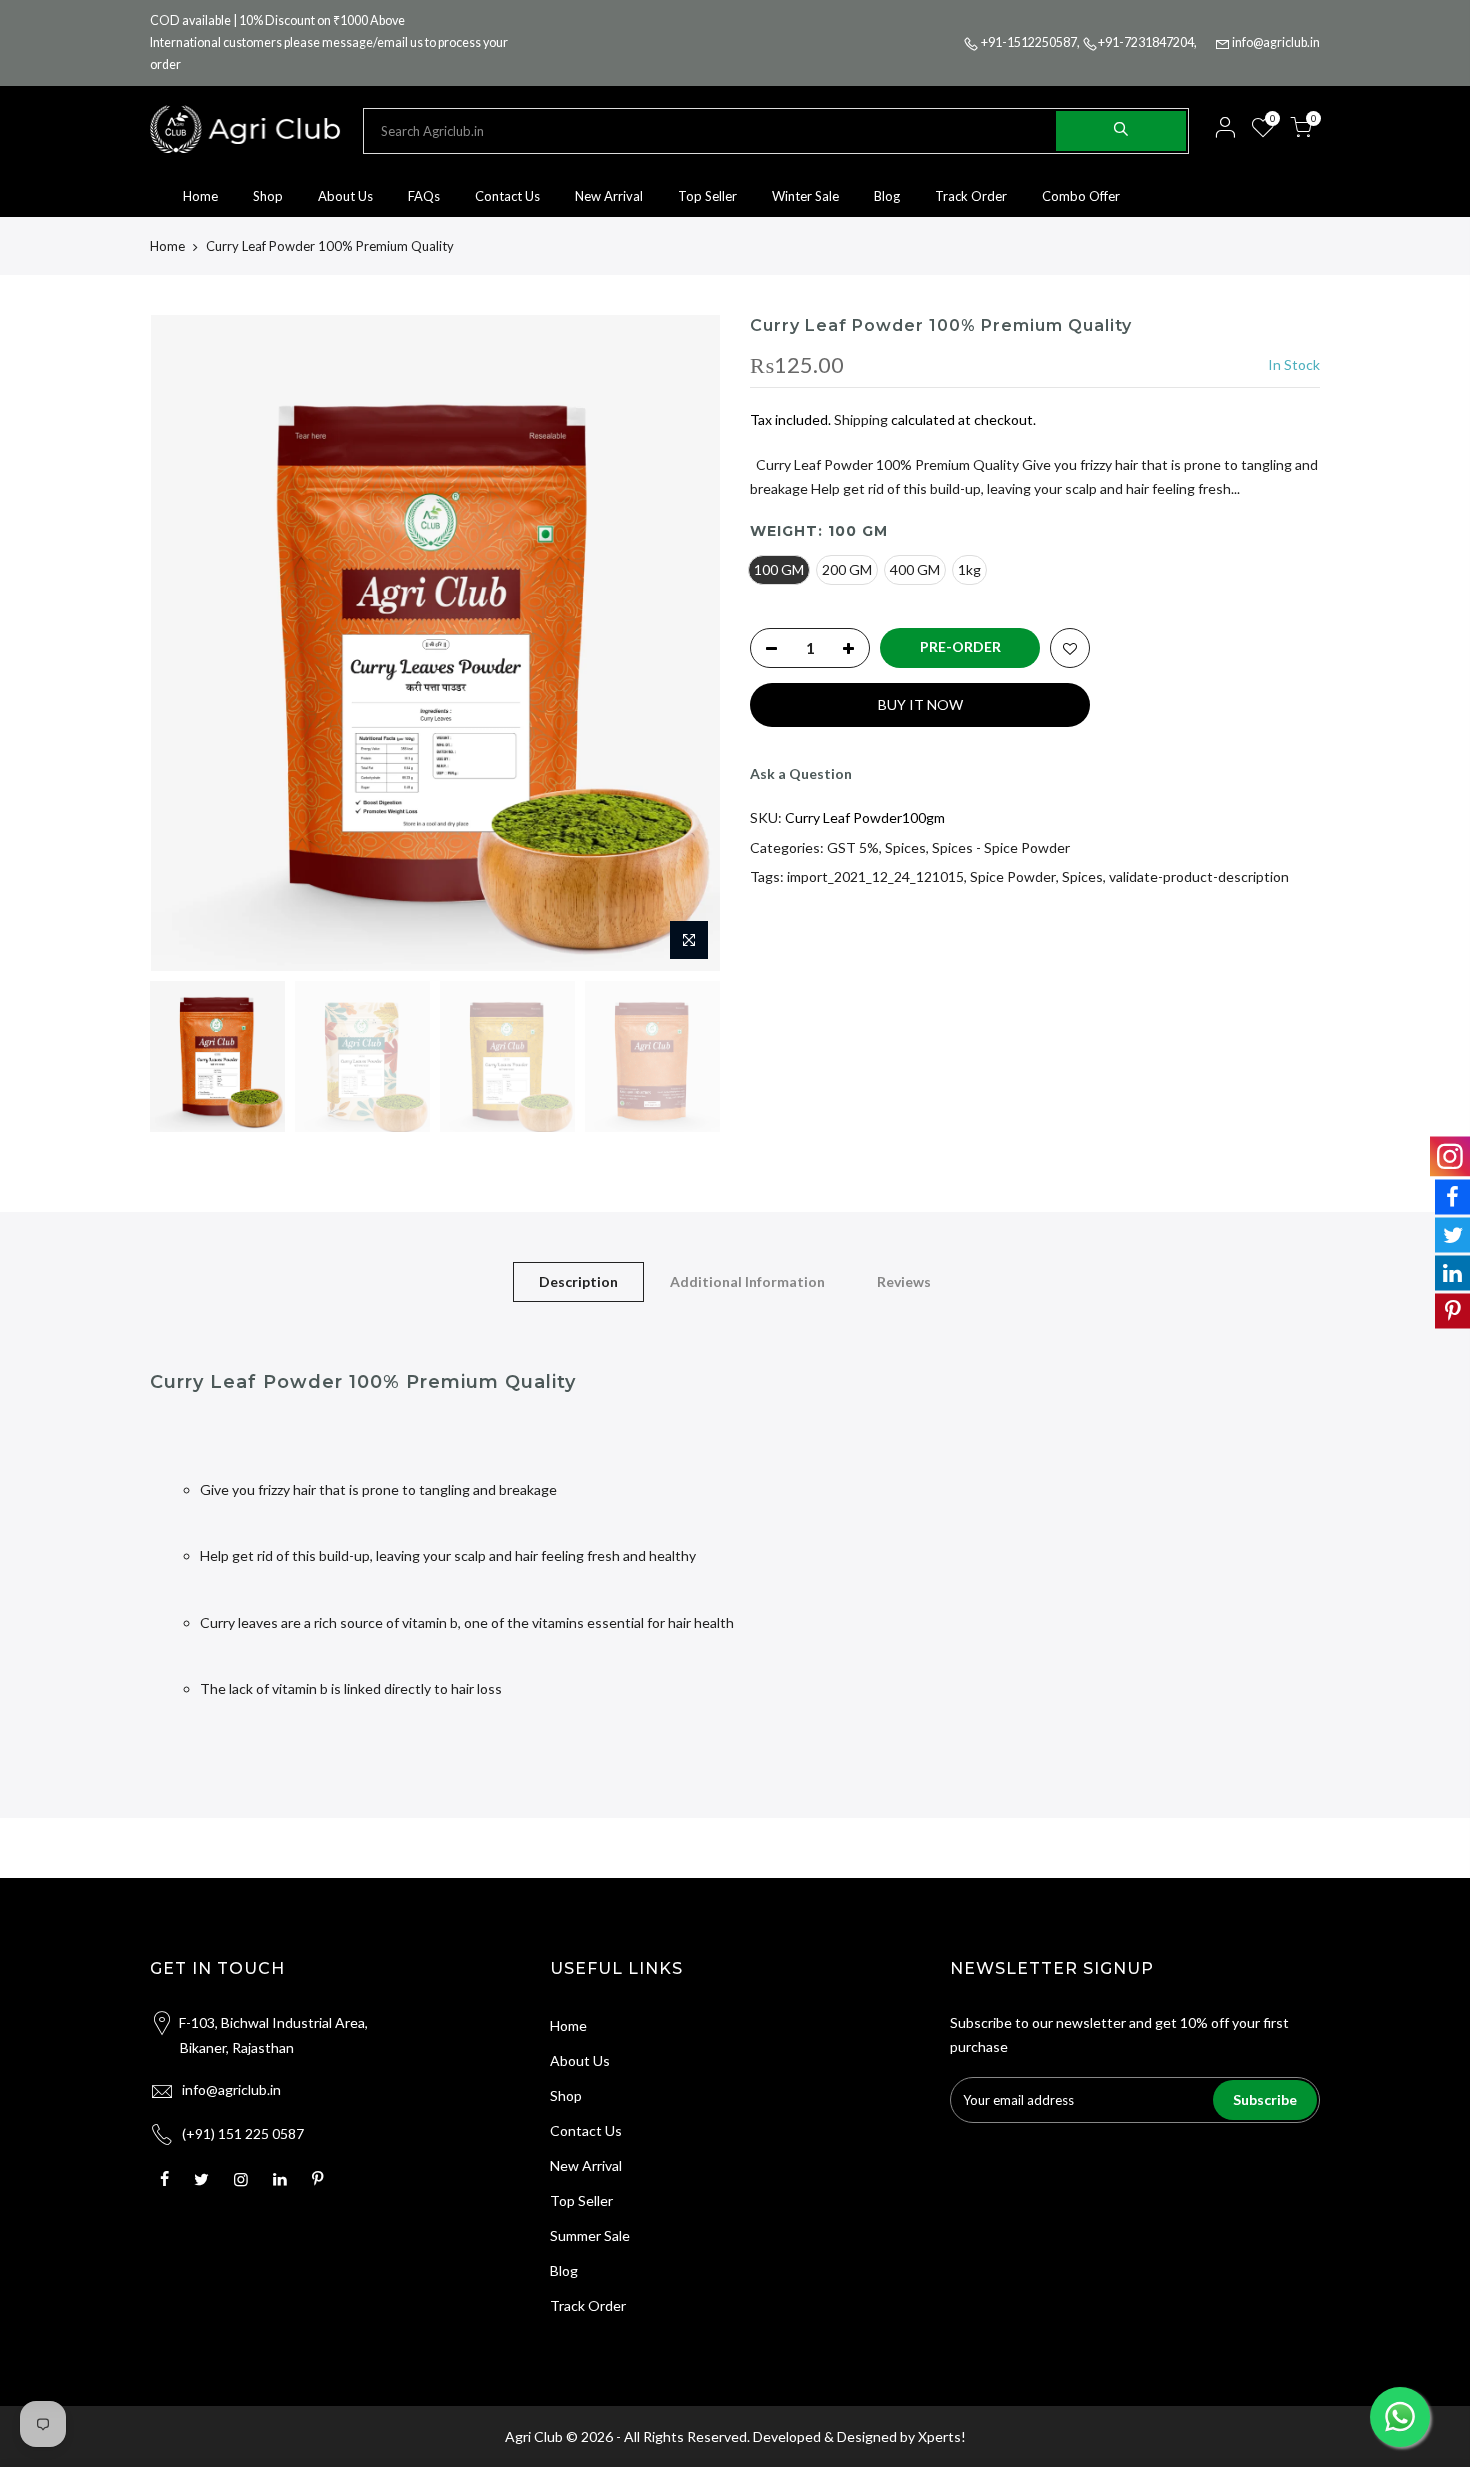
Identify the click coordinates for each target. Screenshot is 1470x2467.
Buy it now (920, 704)
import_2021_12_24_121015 (875, 876)
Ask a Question (801, 773)
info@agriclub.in (1276, 42)
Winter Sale (805, 196)
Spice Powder (1013, 876)
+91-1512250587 (1029, 42)
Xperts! (942, 2436)
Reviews (904, 1281)
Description (578, 1281)
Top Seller (707, 196)
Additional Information (747, 1281)
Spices (905, 847)
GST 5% (853, 847)
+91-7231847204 (1146, 42)
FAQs (424, 196)
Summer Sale (590, 2235)
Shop (268, 196)
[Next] (685, 643)
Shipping (861, 419)
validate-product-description (1199, 876)
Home (200, 196)
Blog (887, 196)
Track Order (971, 196)
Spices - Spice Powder (1001, 847)
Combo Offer (1081, 196)
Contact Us (507, 196)
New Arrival (609, 196)
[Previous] (185, 643)
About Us (345, 196)
